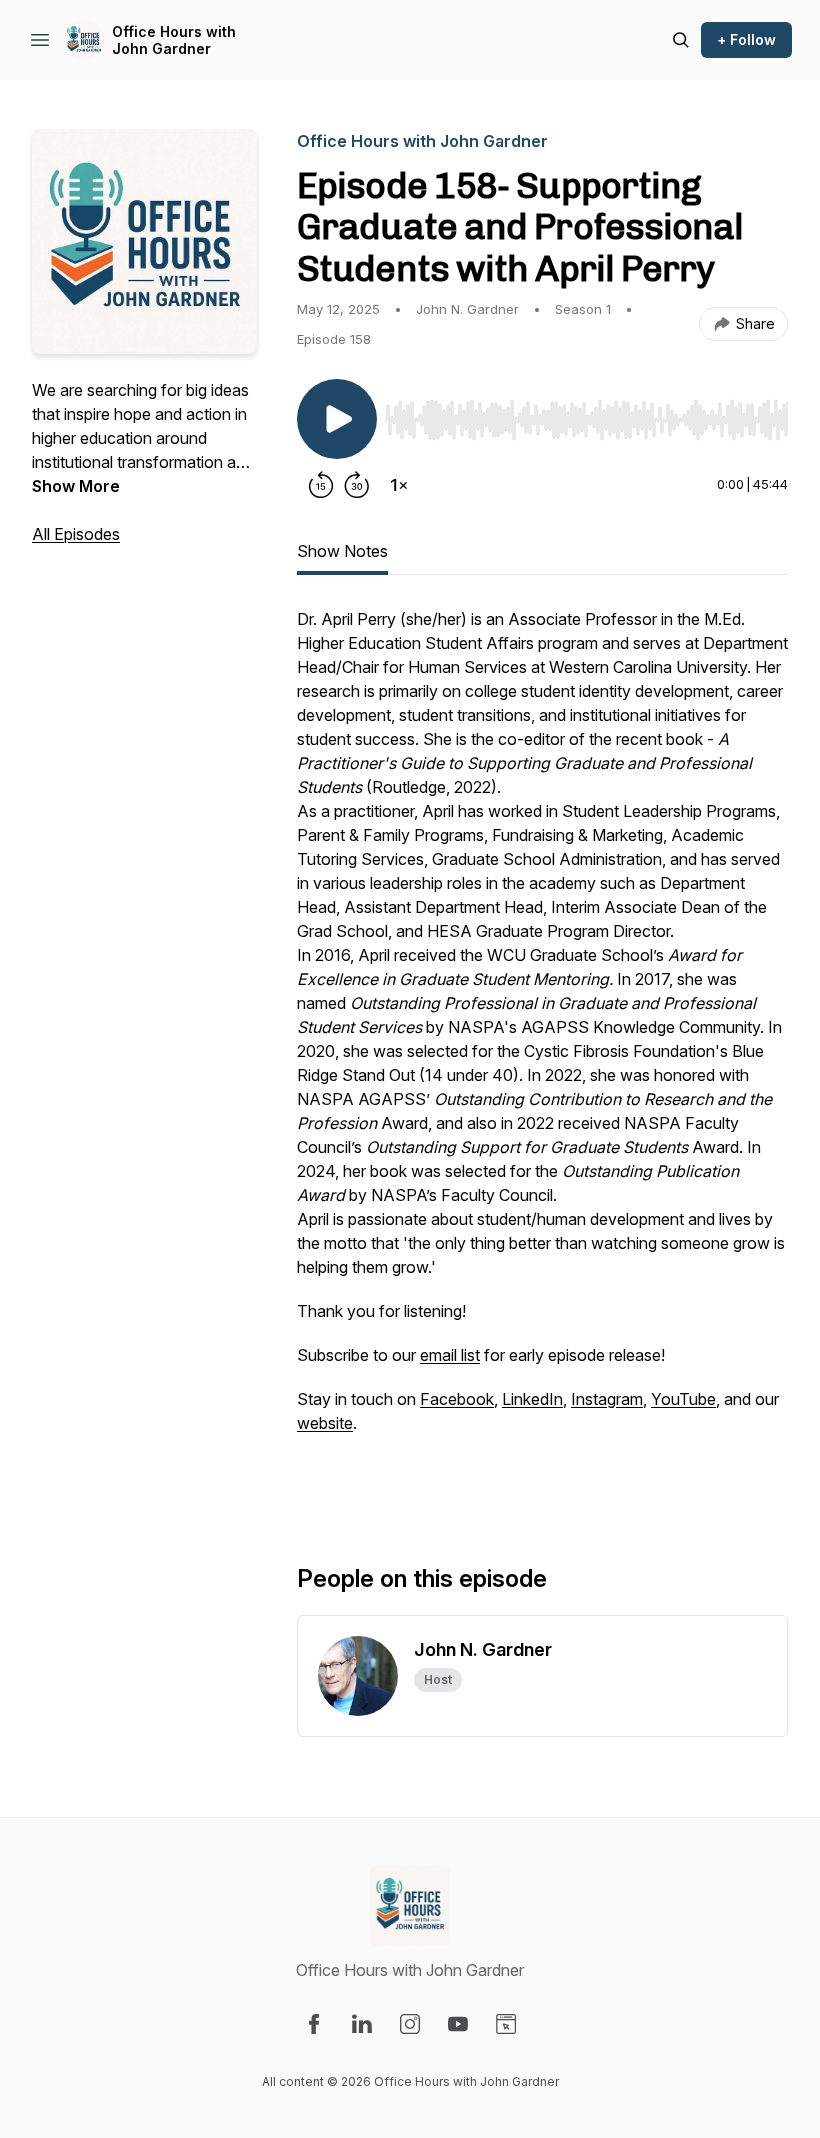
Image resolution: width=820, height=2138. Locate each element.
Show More (76, 486)
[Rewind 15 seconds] (321, 485)
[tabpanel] (542, 1053)
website (325, 1423)
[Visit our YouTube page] (458, 2024)
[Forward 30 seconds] (357, 485)
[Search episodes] (681, 40)
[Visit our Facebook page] (314, 2024)
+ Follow (746, 39)
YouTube (683, 1399)
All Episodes (76, 534)
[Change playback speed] (399, 485)
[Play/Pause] (337, 419)
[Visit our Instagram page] (410, 2024)
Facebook (457, 1399)
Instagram (607, 1399)
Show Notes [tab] (342, 551)
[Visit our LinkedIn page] (362, 2024)
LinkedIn (532, 1399)
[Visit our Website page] (506, 2024)
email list (450, 1355)
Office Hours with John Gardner (174, 40)
